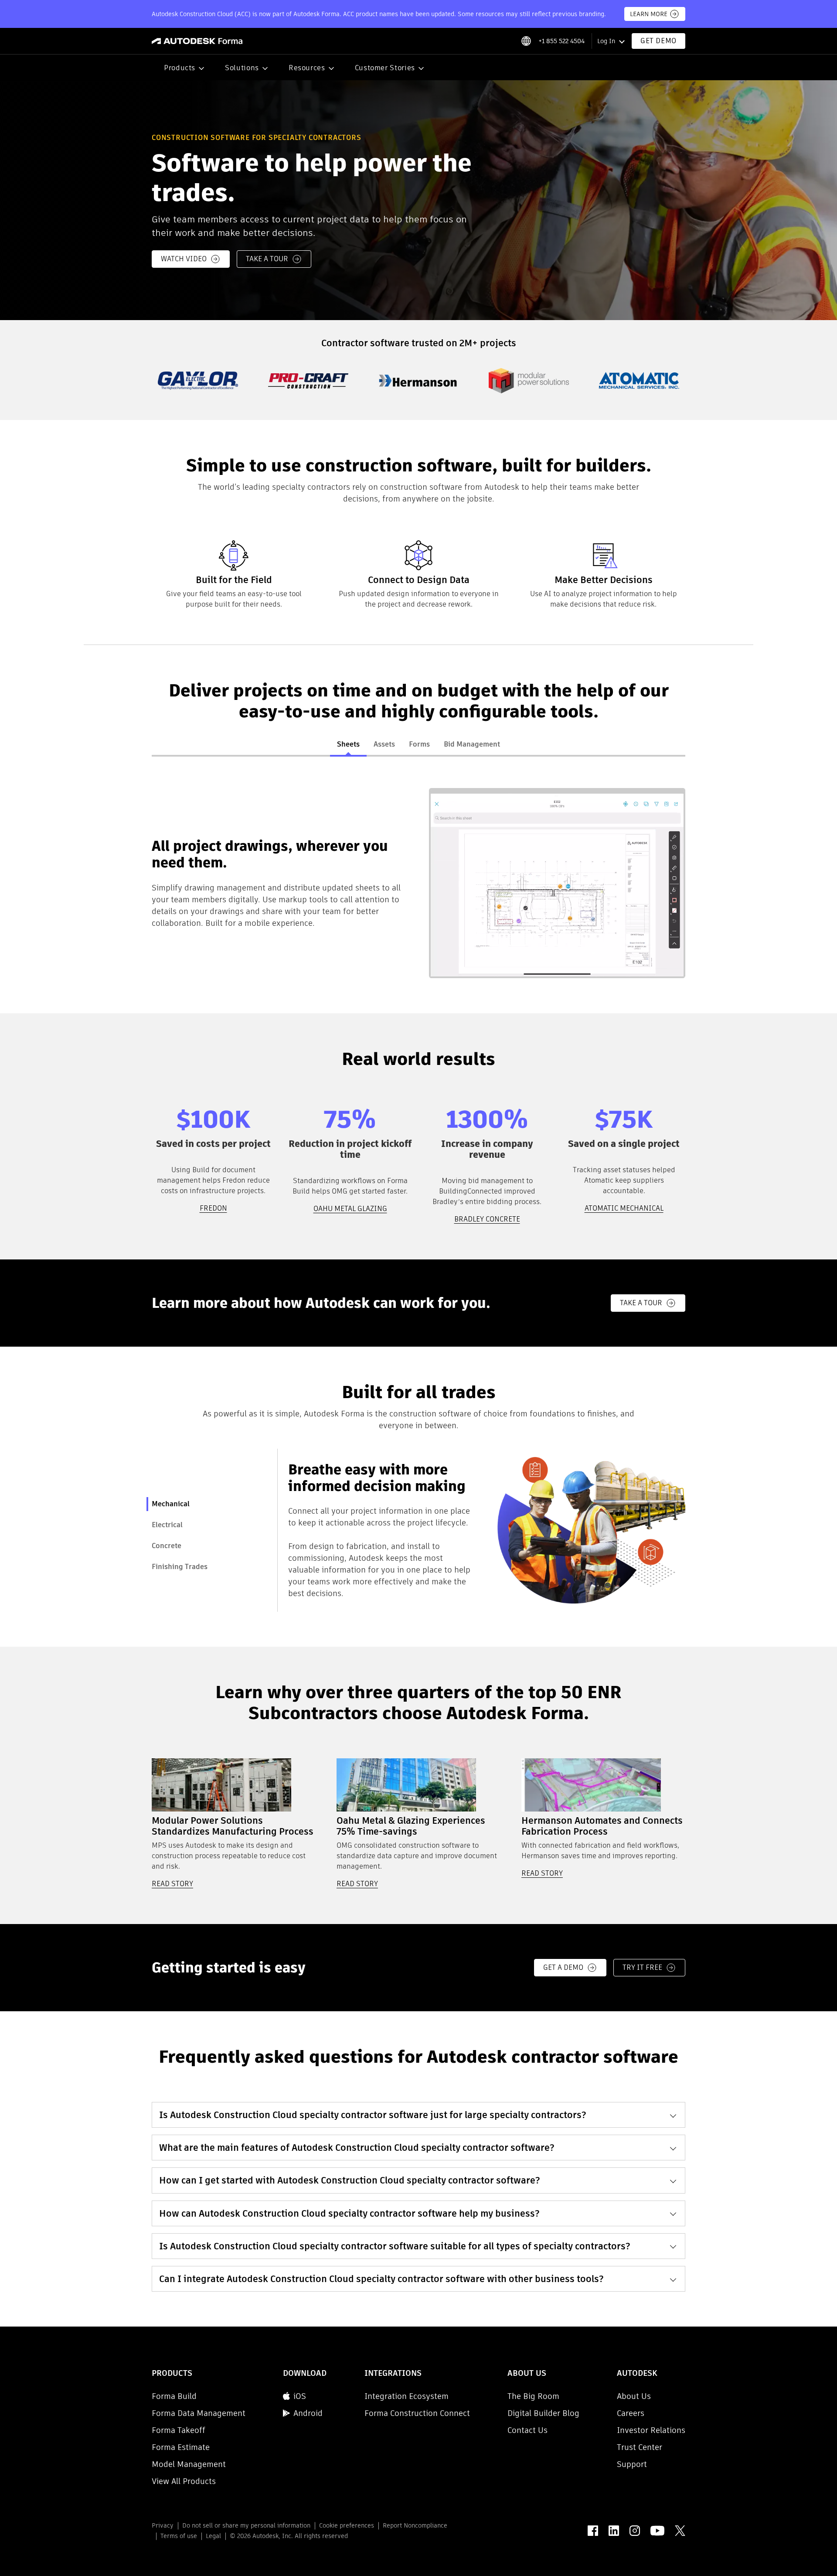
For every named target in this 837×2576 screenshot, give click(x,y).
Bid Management (472, 744)
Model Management (189, 2464)
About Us (634, 2396)
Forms (419, 744)
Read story (172, 1884)
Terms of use (179, 2536)
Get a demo (563, 1967)
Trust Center (640, 2447)
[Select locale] (526, 41)
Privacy (163, 2525)
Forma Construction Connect (417, 2413)
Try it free (642, 1967)
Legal (213, 2536)
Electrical (167, 1525)
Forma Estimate (181, 2447)
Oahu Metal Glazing (350, 1209)
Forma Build (174, 2396)
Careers (631, 2413)
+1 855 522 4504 (561, 41)
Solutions (242, 68)
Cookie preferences (347, 2525)
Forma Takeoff (179, 2430)
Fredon (213, 1208)
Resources (307, 68)
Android (308, 2413)
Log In (606, 41)
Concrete (167, 1546)
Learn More (649, 14)
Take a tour (267, 259)
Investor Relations (651, 2430)
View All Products (184, 2481)
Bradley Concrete (487, 1219)
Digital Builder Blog (543, 2413)
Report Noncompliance (415, 2525)
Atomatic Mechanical (624, 1208)
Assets (384, 744)
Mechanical (171, 1504)
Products (180, 68)
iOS (300, 2396)
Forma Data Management (199, 2413)
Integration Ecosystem (407, 2396)
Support (632, 2464)
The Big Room (533, 2396)
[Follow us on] (593, 2531)
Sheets (348, 744)
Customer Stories (385, 68)
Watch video (184, 259)
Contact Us (527, 2430)
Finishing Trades (180, 1567)
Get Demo (658, 41)
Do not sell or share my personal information (246, 2525)
